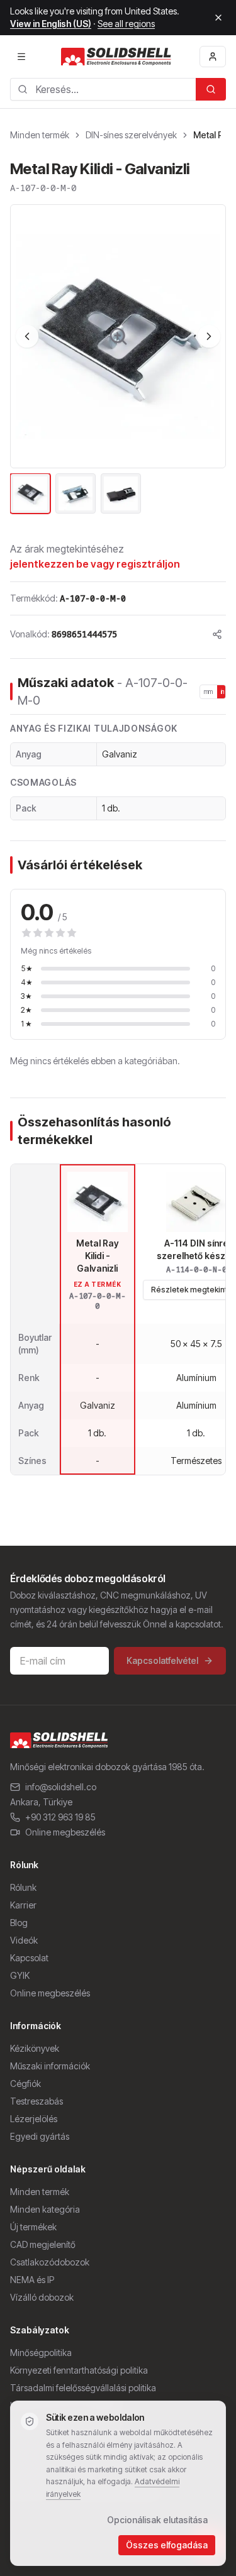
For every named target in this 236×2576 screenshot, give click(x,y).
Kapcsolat (29, 1958)
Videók (24, 1940)
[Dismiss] (218, 18)
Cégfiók (25, 2083)
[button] (118, 336)
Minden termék (40, 135)
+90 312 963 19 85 (60, 1817)
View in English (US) (51, 24)
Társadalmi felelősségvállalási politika (83, 2388)
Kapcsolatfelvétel (162, 1660)
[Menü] (21, 57)
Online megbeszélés (65, 1832)
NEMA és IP (32, 2280)
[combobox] (103, 89)
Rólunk (23, 1887)
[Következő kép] (209, 336)
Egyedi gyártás (40, 2136)
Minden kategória (45, 2209)
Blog (19, 1923)
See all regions (126, 24)
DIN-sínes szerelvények (131, 135)
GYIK (20, 1975)
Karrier (23, 1905)
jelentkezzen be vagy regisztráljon (95, 564)
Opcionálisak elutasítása (157, 2520)
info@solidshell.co (61, 1787)
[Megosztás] (217, 634)
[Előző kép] (27, 336)
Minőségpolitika (41, 2353)
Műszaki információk (50, 2066)
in (223, 691)
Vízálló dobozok (42, 2297)
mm (209, 691)
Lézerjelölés (34, 2119)
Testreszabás (37, 2101)
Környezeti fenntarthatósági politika (79, 2370)
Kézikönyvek (35, 2048)
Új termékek (33, 2227)
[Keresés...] (211, 89)
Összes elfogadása (167, 2545)
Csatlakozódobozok (50, 2262)
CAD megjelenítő (43, 2244)
